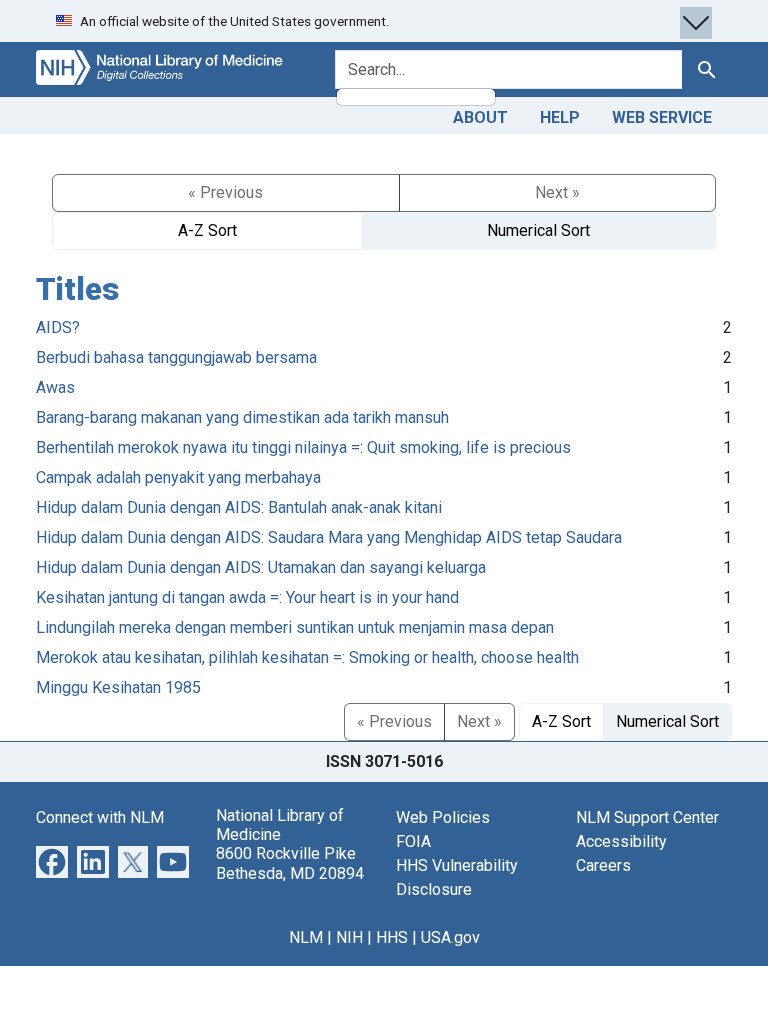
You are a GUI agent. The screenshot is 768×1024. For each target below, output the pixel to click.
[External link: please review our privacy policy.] (52, 860)
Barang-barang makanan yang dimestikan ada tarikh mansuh (242, 417)
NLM (306, 937)
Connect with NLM (100, 817)
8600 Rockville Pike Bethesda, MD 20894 (290, 863)
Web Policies (443, 817)
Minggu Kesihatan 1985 (118, 687)
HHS (392, 937)
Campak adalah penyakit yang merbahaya (178, 477)
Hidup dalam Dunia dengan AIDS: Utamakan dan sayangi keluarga (261, 567)
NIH (349, 937)
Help (560, 117)
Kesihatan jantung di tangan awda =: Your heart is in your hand (247, 597)
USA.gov (450, 937)
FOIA (413, 841)
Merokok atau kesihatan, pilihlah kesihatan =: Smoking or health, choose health (307, 657)
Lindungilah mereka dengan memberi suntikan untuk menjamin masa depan (295, 627)
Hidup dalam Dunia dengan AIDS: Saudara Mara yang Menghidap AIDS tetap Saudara (329, 537)
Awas (55, 387)
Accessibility (621, 841)
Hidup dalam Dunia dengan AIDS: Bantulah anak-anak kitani (239, 507)
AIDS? (58, 327)
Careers (603, 865)
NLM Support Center (647, 817)
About (480, 117)
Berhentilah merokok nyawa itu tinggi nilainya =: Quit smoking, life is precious (303, 447)
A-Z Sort (207, 230)
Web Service (662, 117)
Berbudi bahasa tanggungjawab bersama (176, 357)
